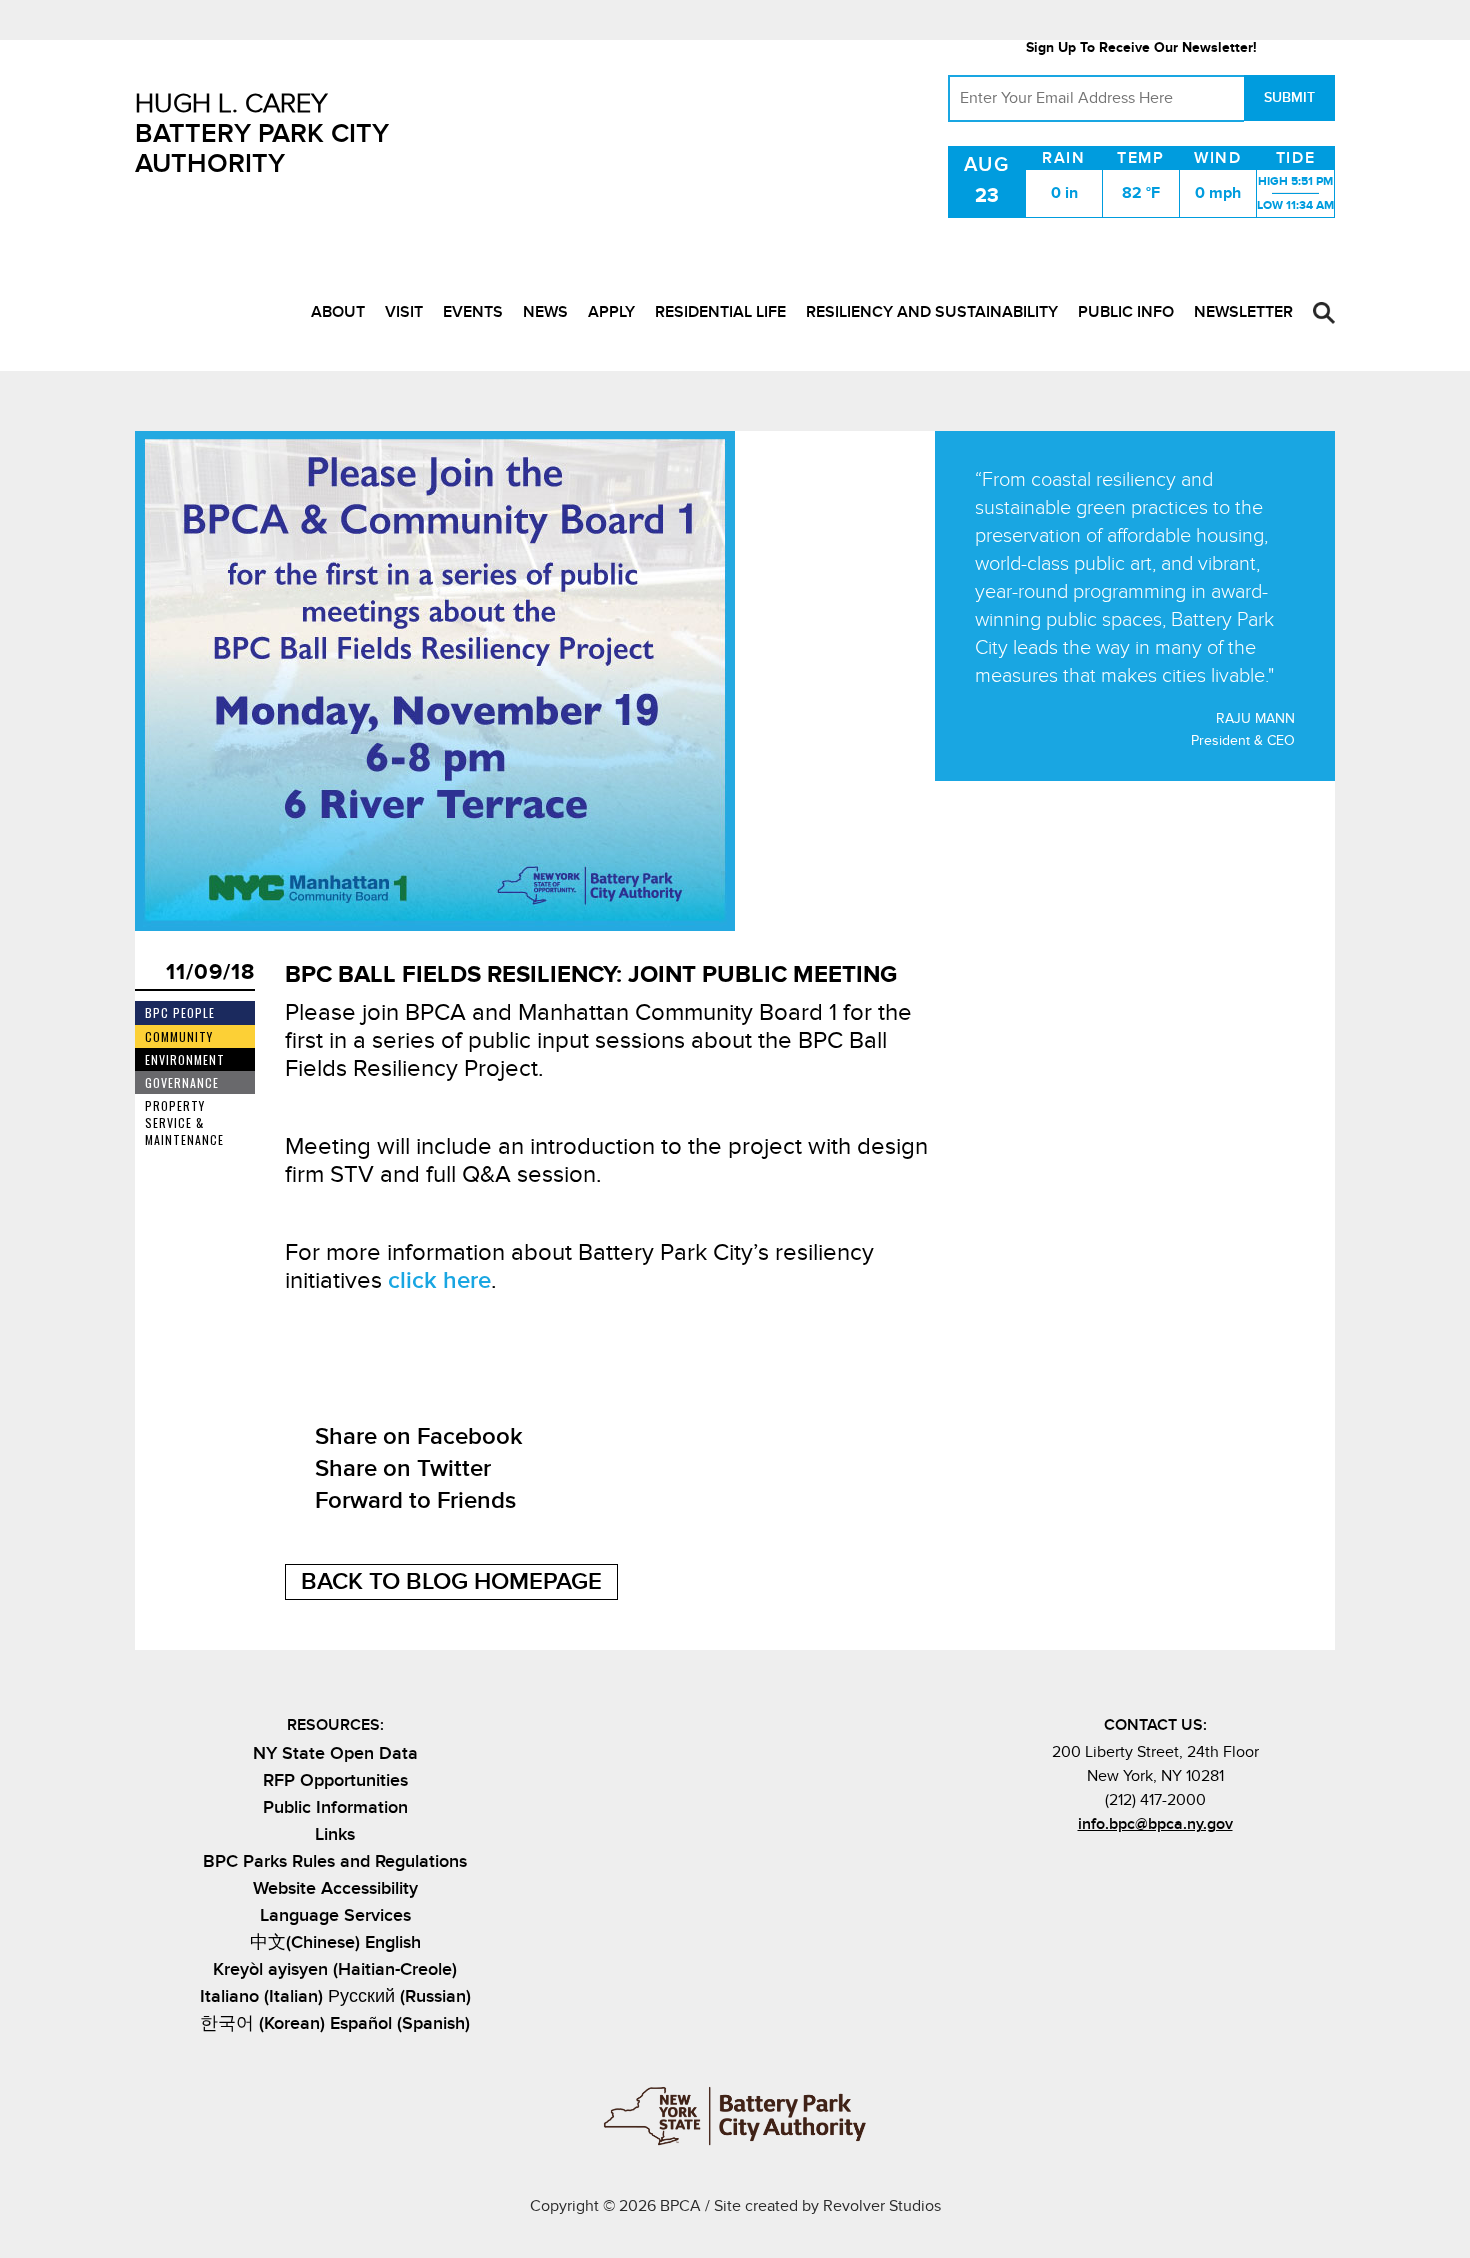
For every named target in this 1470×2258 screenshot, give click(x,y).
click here (439, 1280)
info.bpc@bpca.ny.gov (1155, 1824)
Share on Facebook (419, 1436)
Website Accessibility (335, 1888)
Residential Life (720, 312)
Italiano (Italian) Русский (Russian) (335, 1996)
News (545, 312)
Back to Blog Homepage (451, 1581)
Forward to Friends (415, 1500)
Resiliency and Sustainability (932, 312)
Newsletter (1243, 312)
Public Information (335, 1807)
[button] (1324, 313)
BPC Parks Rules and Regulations (335, 1861)
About (338, 312)
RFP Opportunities (335, 1780)
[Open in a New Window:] (1171, 1868)
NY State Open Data (335, 1753)
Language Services (335, 1915)
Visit (404, 312)
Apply (611, 312)
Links (335, 1834)
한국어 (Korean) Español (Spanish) (335, 2023)
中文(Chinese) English (335, 1942)
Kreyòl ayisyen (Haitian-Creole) (335, 1969)
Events (473, 312)
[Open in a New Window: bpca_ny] (1105, 1868)
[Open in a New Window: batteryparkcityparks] (1138, 1868)
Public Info (1126, 312)
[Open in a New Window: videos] (1204, 1868)
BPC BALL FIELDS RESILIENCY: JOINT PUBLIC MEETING (591, 974)
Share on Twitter (403, 1468)
